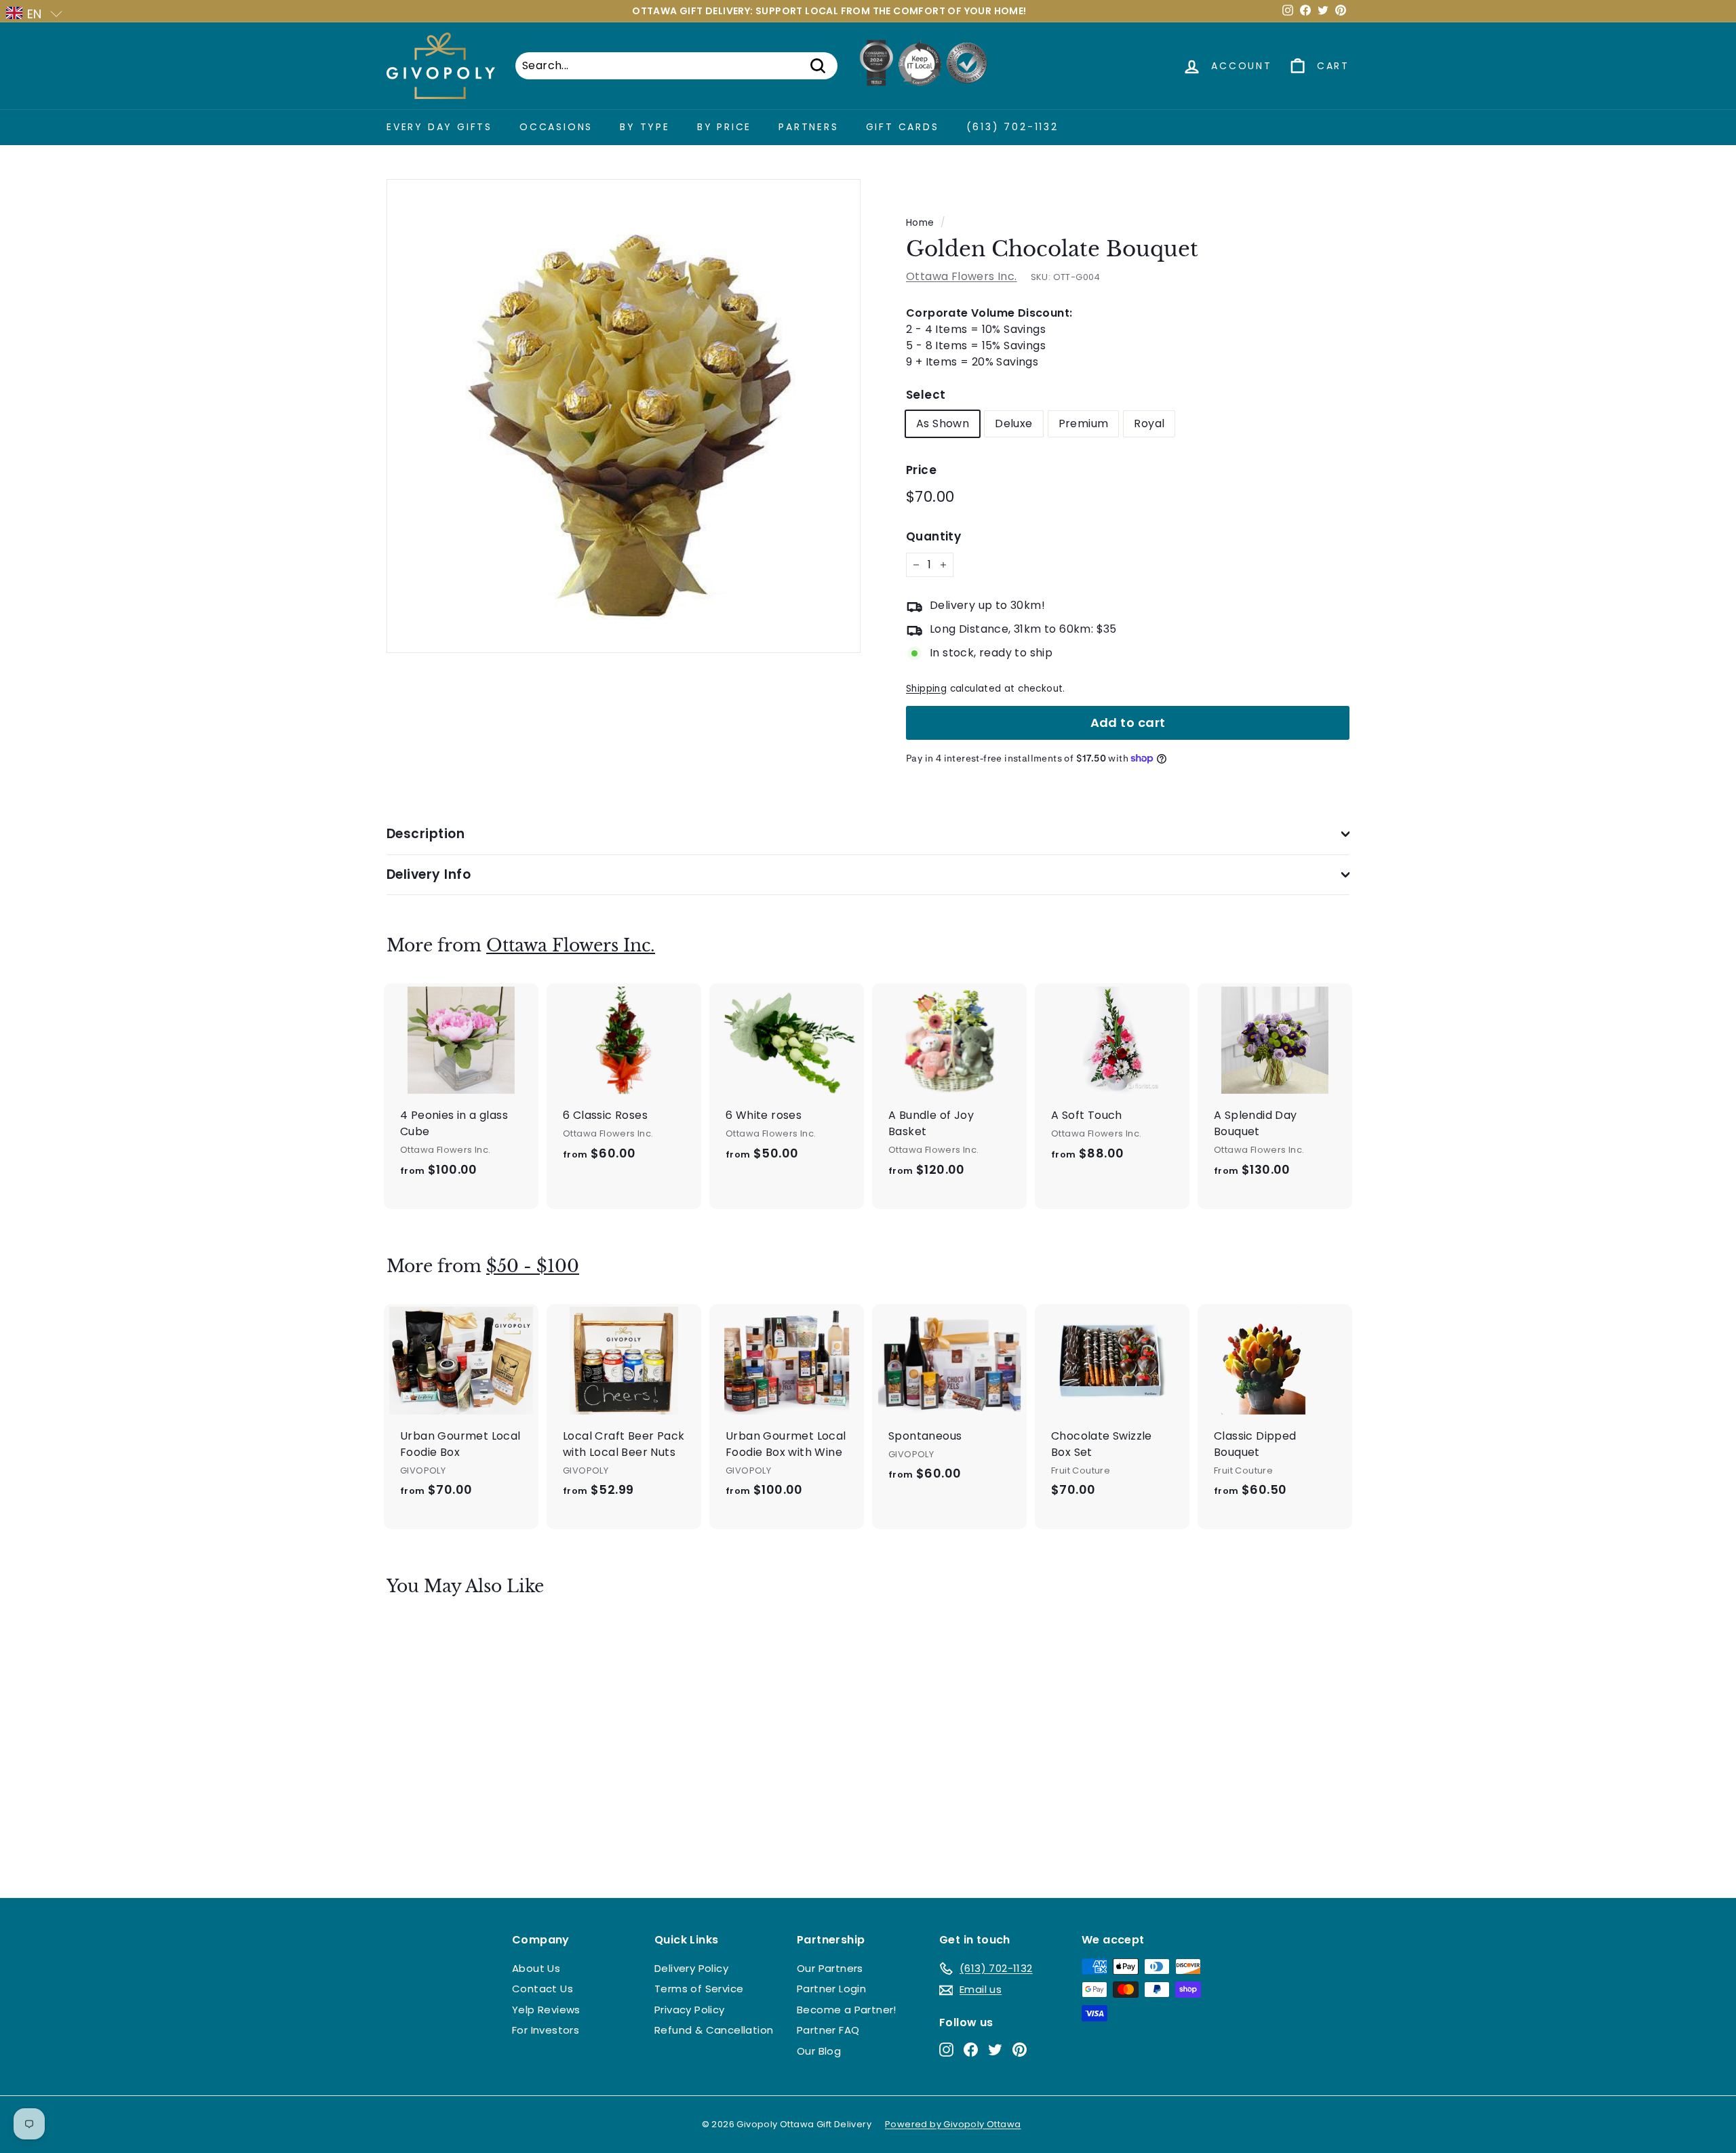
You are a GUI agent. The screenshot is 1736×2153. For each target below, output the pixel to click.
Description (426, 834)
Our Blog (819, 2051)
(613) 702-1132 (1012, 127)
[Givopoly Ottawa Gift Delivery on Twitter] (995, 2049)
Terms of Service (699, 1989)
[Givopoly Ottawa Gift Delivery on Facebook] (971, 2049)
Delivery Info (429, 874)
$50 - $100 (533, 1266)
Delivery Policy (691, 1968)
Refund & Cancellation (714, 2030)
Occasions (556, 127)
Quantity (933, 536)
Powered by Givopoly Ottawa (953, 2124)
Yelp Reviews (546, 2010)
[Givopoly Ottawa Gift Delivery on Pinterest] (1020, 2049)
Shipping (926, 689)
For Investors (546, 2030)
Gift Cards (903, 127)
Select (926, 395)
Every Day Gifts (439, 127)
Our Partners (830, 1968)
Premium (1084, 423)
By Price (724, 127)
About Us (536, 1968)
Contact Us (542, 1989)
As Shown (943, 423)
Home (920, 223)
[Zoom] (624, 416)
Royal (1149, 423)
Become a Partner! (847, 2010)
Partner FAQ (828, 2030)
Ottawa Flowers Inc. (962, 276)
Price (921, 470)
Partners (808, 127)
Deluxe (1013, 423)
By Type (645, 127)
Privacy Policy (690, 2010)
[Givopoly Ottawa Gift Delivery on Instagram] (946, 2049)
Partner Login (831, 1989)
